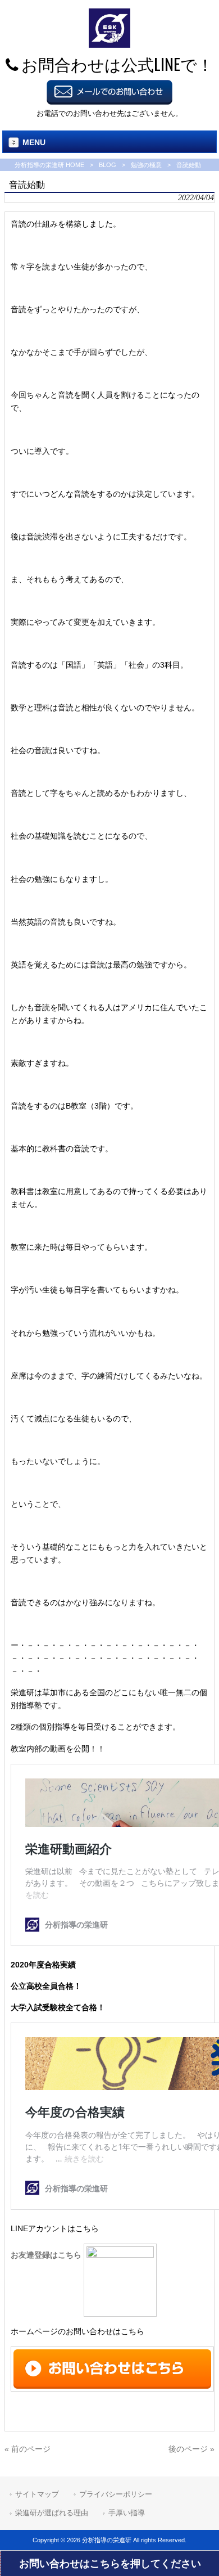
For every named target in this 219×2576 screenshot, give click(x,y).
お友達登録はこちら (47, 2255)
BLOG (108, 165)
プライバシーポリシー (116, 2494)
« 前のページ (28, 2449)
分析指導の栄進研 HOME (49, 165)
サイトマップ (37, 2494)
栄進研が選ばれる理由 (52, 2513)
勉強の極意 (146, 165)
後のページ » (191, 2449)
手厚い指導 (127, 2513)
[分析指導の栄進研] (109, 45)
